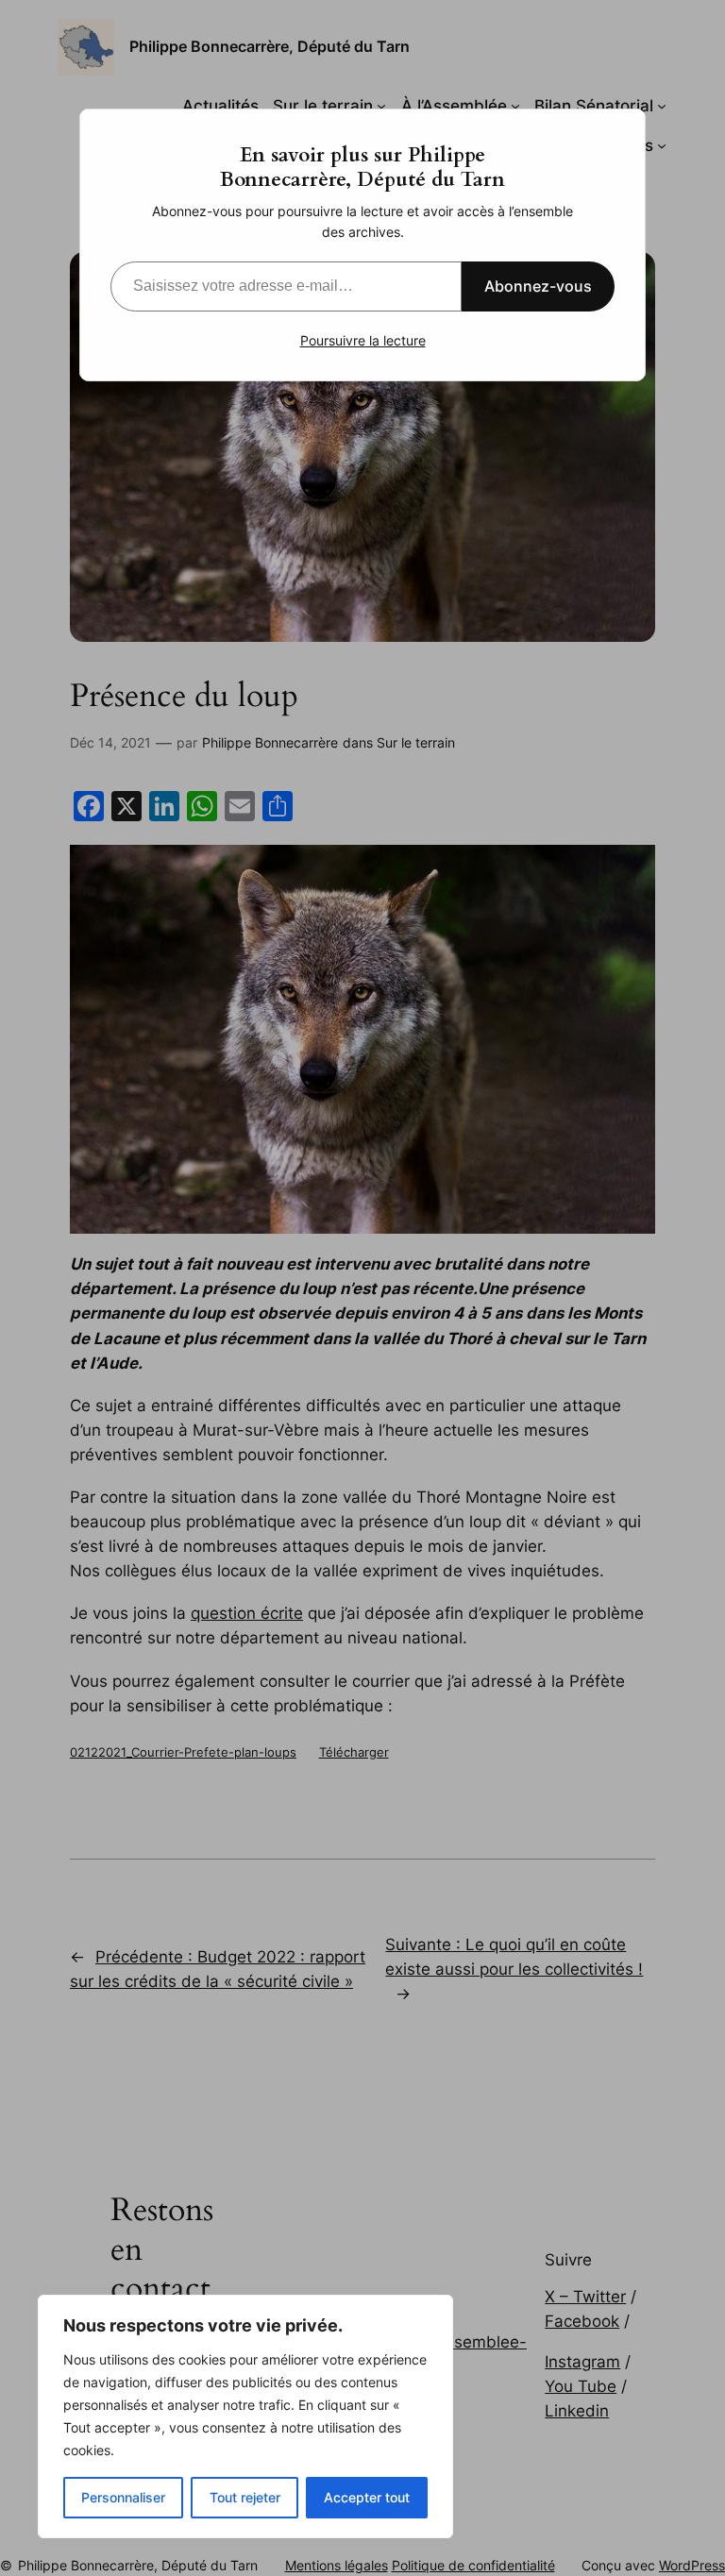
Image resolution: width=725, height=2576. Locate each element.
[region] (245, 2416)
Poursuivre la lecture (363, 340)
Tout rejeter (245, 2497)
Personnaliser (123, 2497)
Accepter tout (367, 2497)
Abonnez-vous (538, 286)
